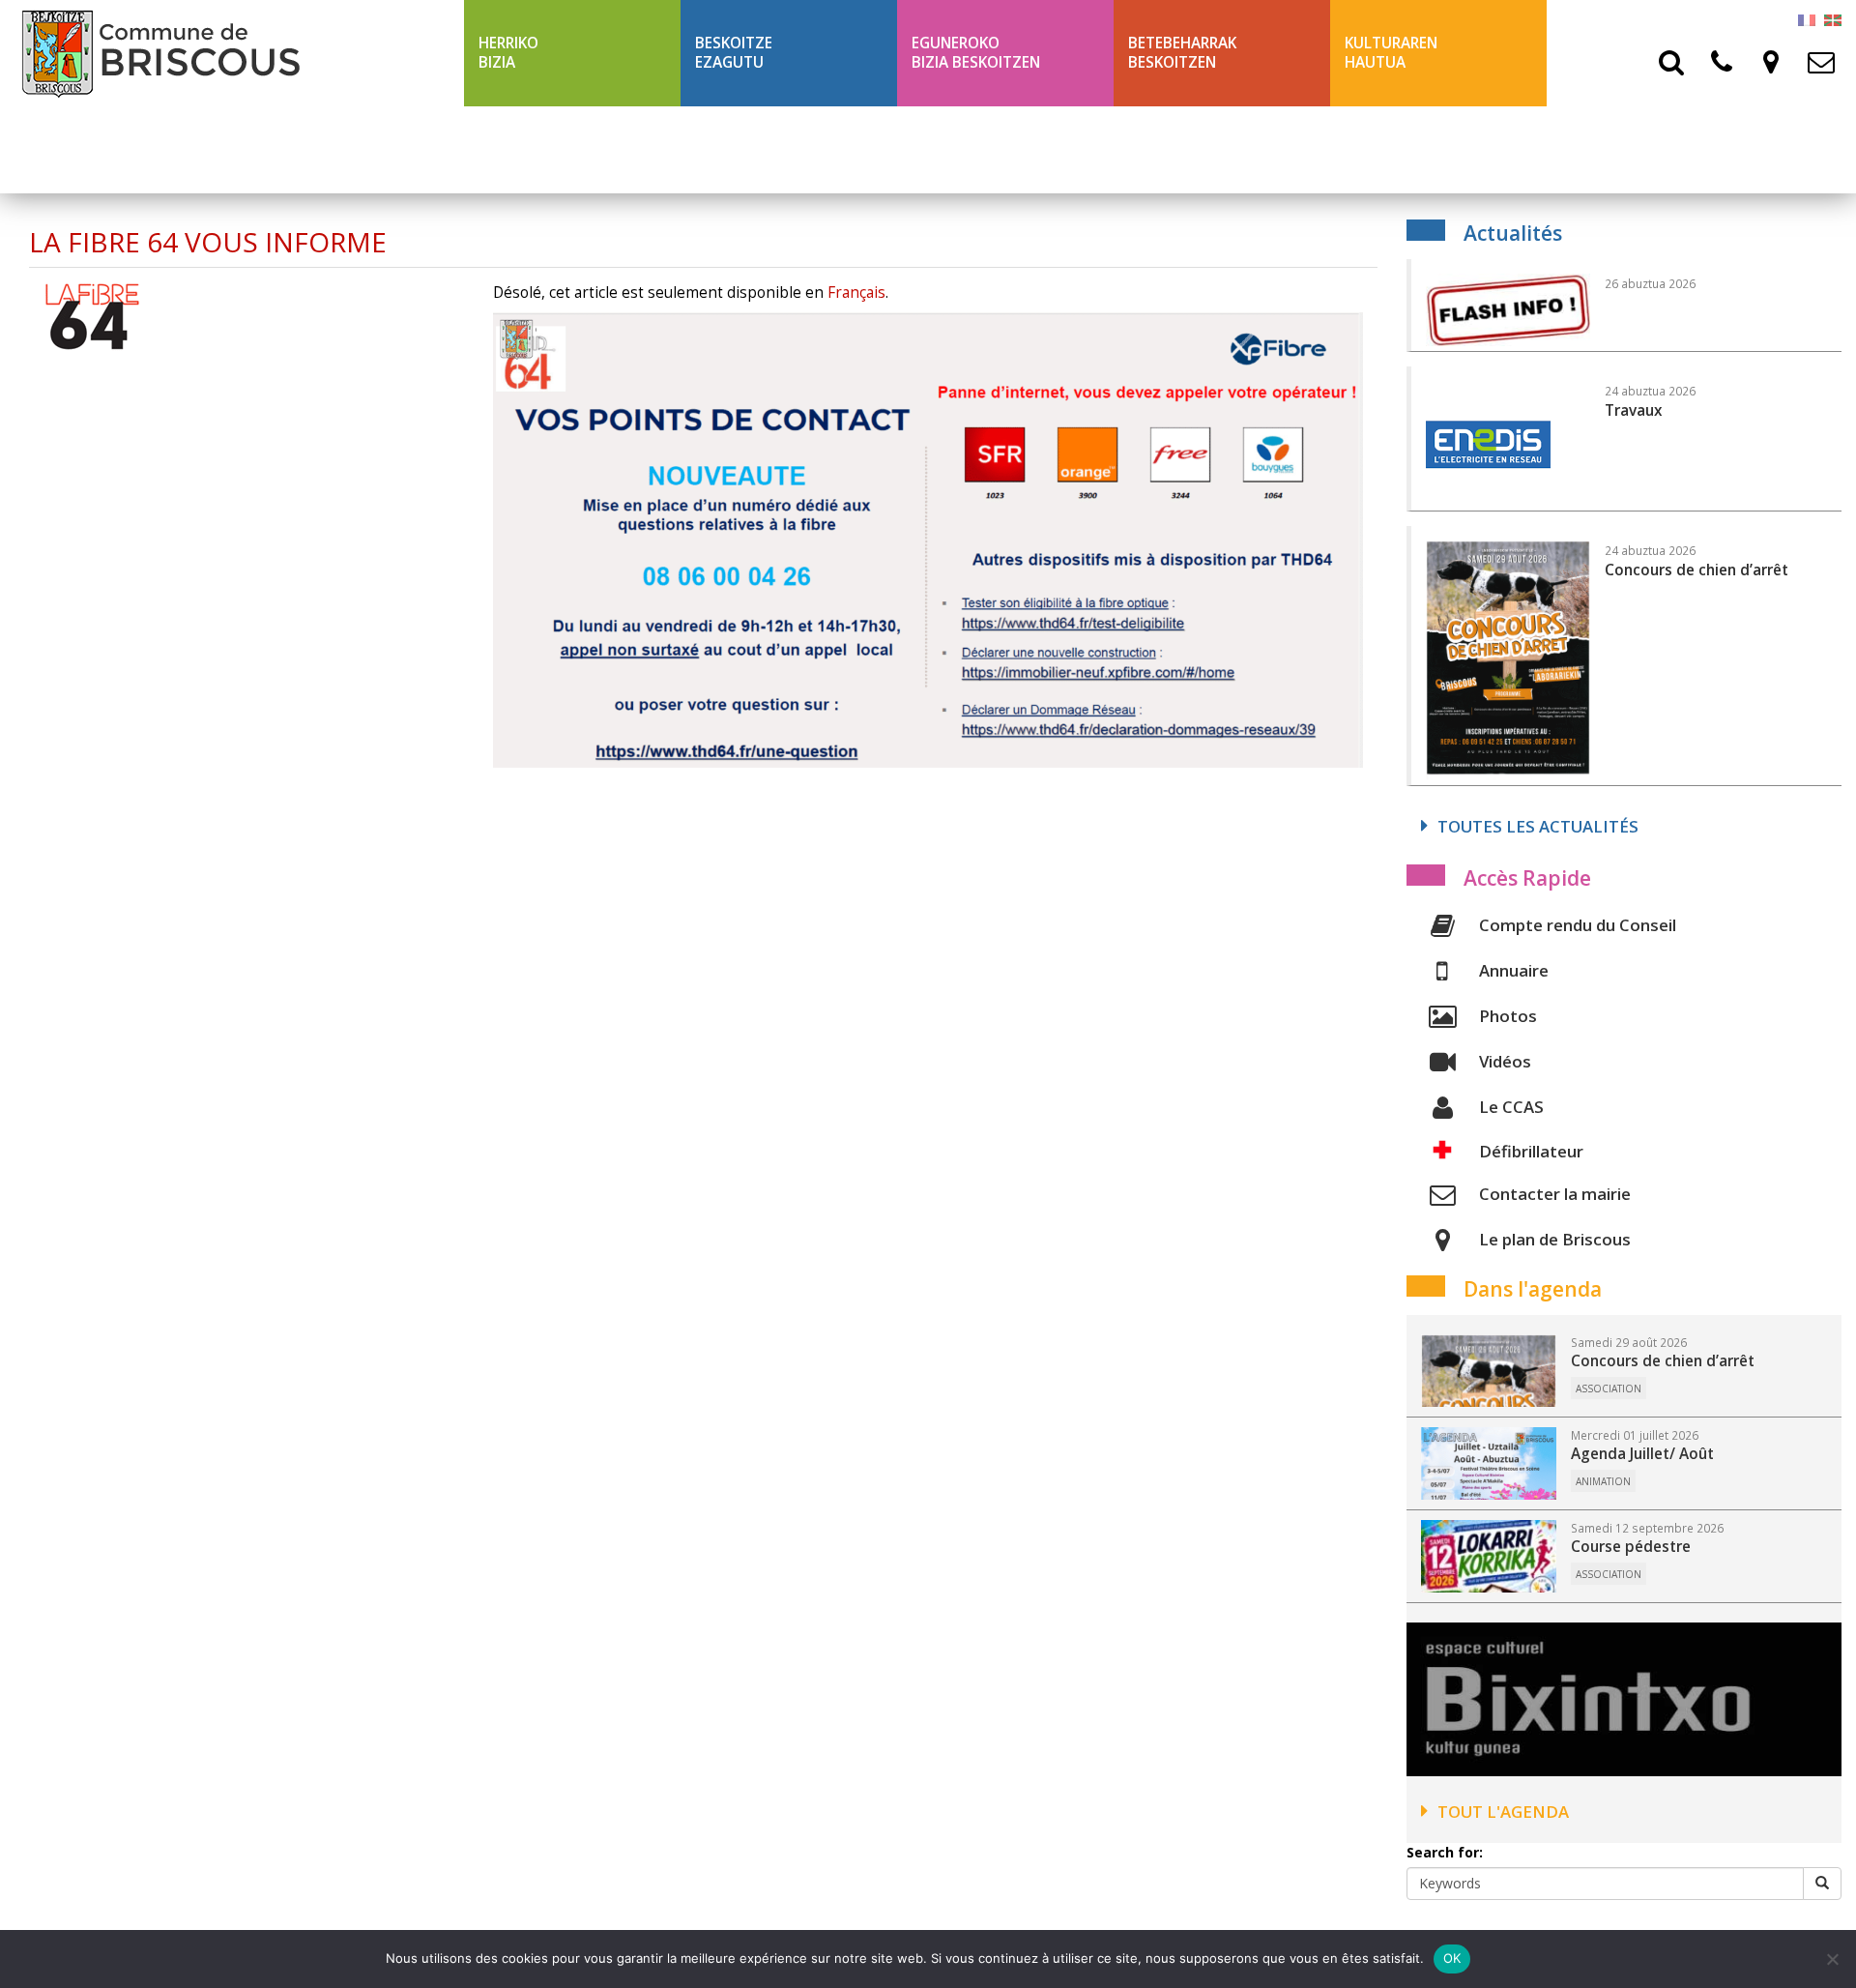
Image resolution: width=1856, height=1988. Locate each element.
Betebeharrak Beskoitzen (1182, 53)
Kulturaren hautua (1391, 53)
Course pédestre (1631, 1547)
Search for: (1445, 1852)
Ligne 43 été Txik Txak (563, 149)
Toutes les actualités (1538, 826)
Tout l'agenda (1503, 1812)
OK (1452, 1958)
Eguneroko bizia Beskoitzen (976, 53)
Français (856, 292)
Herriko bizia (508, 53)
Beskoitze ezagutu (734, 53)
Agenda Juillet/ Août (1642, 1454)
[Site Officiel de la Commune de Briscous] (232, 53)
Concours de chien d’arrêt (1663, 1361)
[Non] (1832, 1959)
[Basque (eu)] (1833, 19)
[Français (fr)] (1807, 19)
